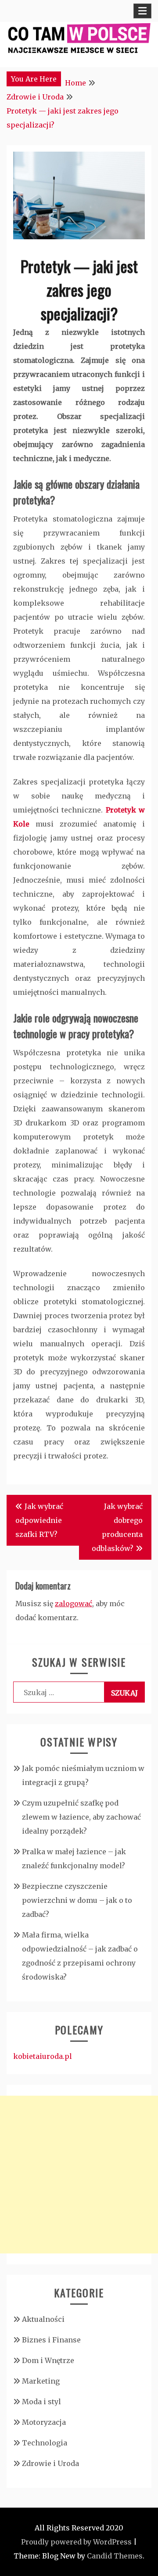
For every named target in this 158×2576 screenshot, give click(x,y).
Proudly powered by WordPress (76, 2542)
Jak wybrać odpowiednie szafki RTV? (39, 1520)
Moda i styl (41, 2402)
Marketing (41, 2381)
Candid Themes (115, 2556)
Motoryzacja (44, 2422)
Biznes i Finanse (51, 2340)
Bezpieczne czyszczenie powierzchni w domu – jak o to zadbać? (77, 1900)
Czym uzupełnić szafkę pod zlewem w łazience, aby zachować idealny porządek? (81, 1817)
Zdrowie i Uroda (50, 2463)
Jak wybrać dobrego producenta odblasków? (117, 1527)
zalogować (74, 1604)
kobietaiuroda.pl (43, 2056)
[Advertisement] (79, 2175)
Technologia (45, 2443)
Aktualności (43, 2319)
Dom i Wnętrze (48, 2360)
